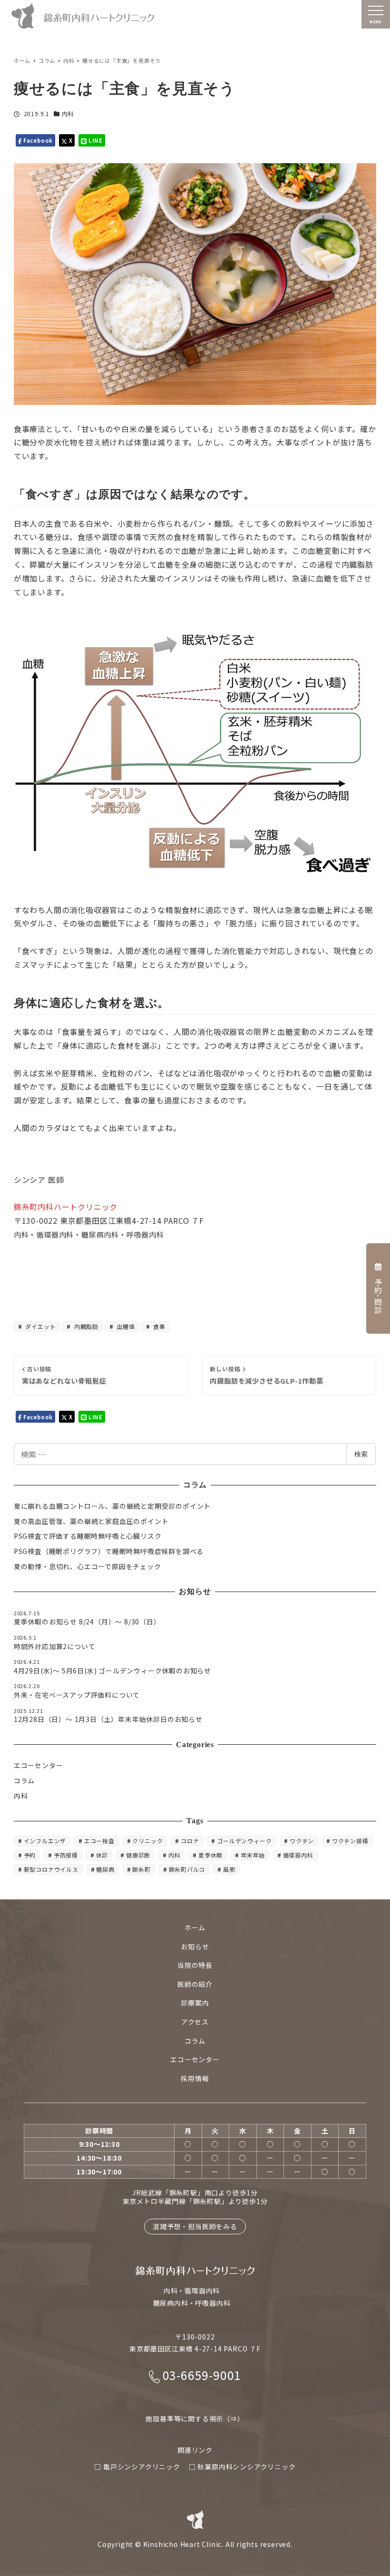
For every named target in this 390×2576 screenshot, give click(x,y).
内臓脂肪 (85, 1326)
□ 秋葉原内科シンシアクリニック (242, 2467)
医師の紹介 (195, 1984)
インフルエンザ (45, 1841)
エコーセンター (39, 1765)
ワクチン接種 (350, 1841)
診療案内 (195, 2003)
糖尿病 (105, 1869)
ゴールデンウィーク (244, 1841)
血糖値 (125, 1326)
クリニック (147, 1841)
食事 (159, 1326)
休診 (102, 1855)
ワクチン (302, 1841)
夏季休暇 (210, 1855)
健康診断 (138, 1855)
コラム (24, 1780)
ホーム (195, 1927)
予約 (30, 1855)
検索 (361, 1454)
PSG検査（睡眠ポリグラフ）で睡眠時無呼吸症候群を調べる (109, 1551)
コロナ (190, 1841)
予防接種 (66, 1855)
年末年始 (253, 1855)
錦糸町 (141, 1869)
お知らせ (195, 1947)
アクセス (195, 2022)
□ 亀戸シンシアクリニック (137, 2467)
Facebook (37, 140)
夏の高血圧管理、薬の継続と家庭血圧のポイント (91, 1521)
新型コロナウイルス (51, 1869)
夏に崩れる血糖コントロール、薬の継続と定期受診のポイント (112, 1506)
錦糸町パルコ (187, 1869)
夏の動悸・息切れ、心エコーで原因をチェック (88, 1566)
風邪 (229, 1869)
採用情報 (195, 2078)
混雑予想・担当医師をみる (195, 2226)
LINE (95, 140)
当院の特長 (195, 1965)
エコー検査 (99, 1841)
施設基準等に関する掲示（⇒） (195, 2419)
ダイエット (40, 1326)
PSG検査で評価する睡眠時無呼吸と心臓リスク (88, 1536)
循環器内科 (298, 1855)
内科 (68, 113)
